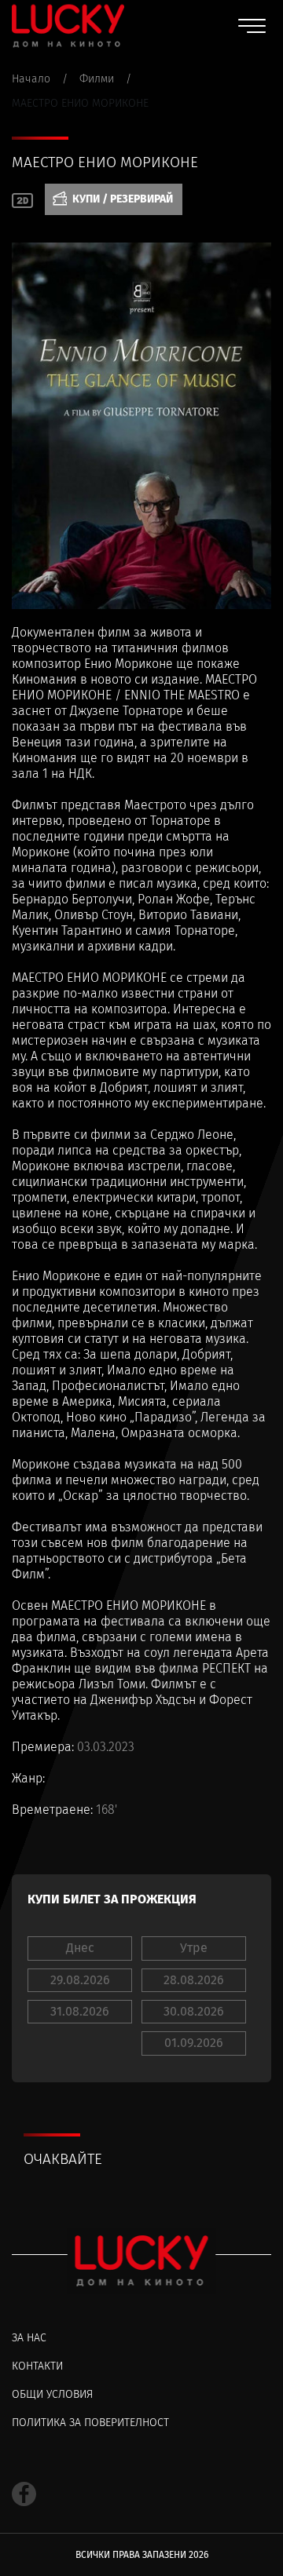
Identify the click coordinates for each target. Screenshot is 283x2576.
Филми (97, 79)
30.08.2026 (194, 2011)
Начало (31, 79)
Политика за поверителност (90, 2423)
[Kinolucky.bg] (68, 26)
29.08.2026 (80, 1980)
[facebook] (24, 2494)
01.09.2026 (194, 2043)
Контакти (37, 2366)
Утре (194, 1948)
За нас (29, 2338)
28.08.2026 (194, 1980)
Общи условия (52, 2394)
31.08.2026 (80, 2011)
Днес (80, 1948)
